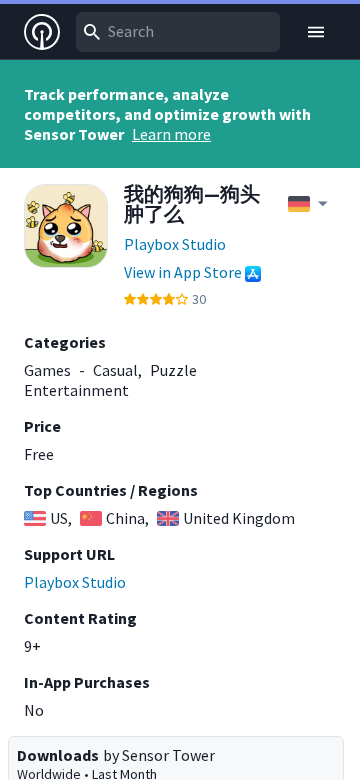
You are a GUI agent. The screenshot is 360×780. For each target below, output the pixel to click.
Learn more (171, 134)
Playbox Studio (175, 244)
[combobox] (178, 32)
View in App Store (183, 272)
